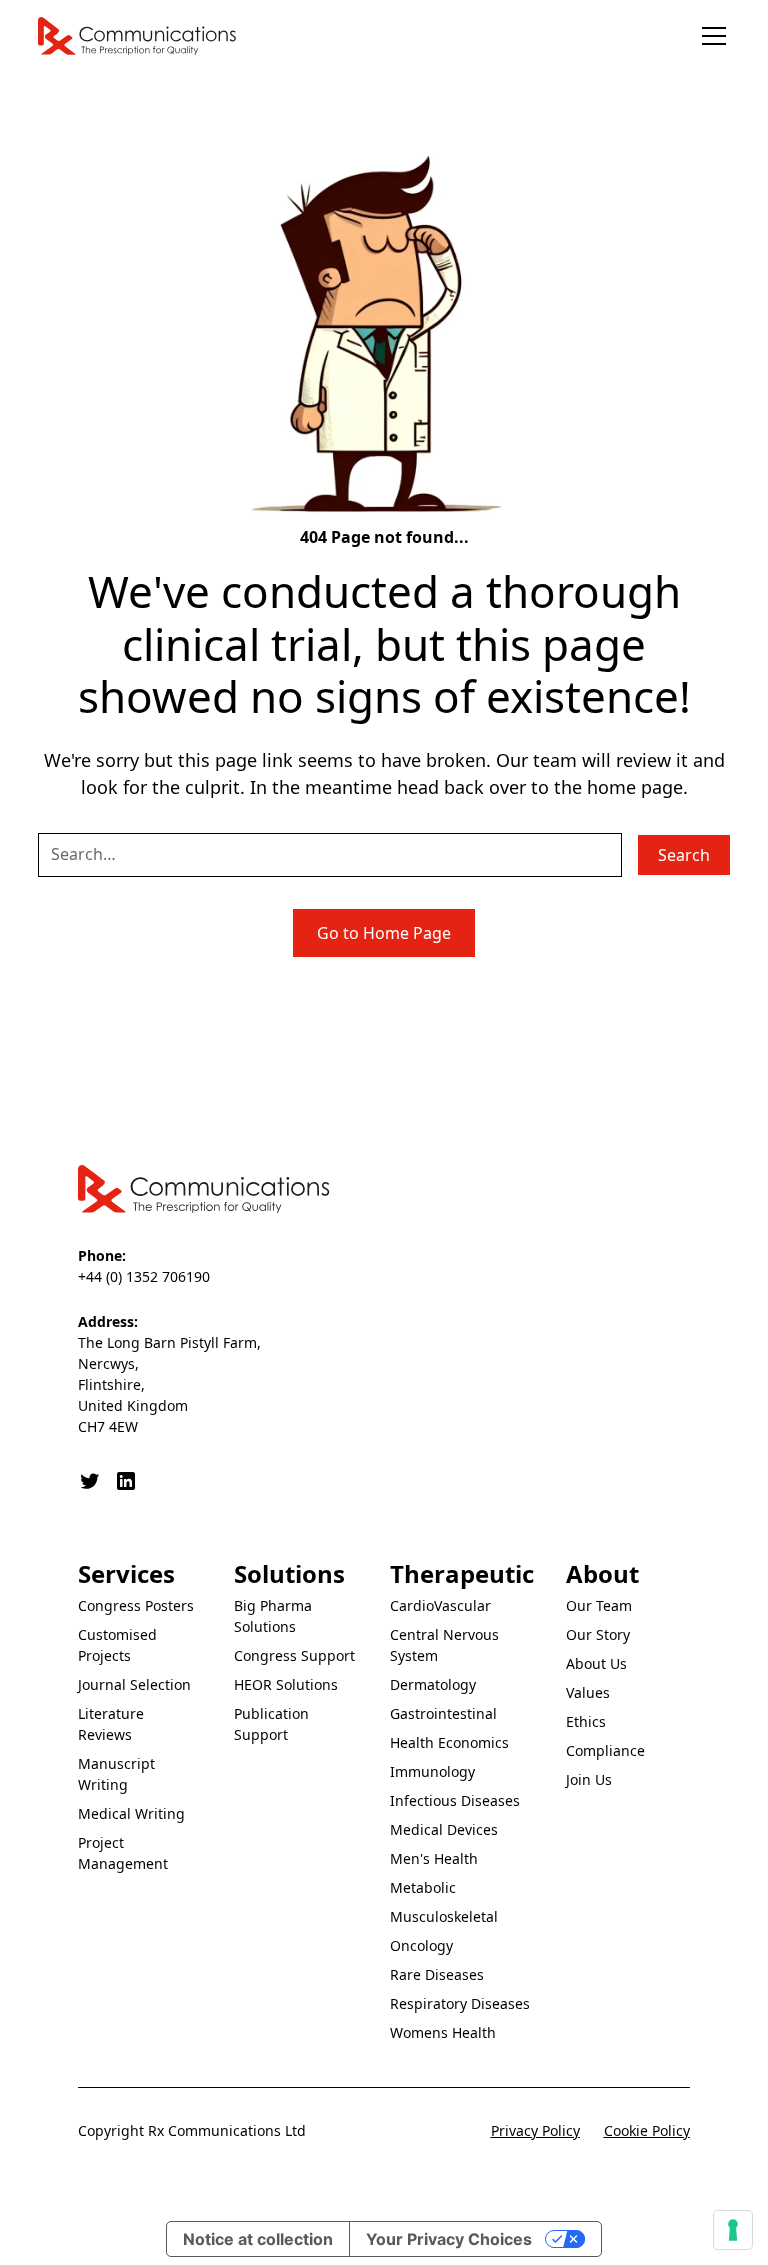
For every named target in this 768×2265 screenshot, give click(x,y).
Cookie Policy (647, 2130)
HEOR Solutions (286, 1684)
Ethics (586, 1721)
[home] (138, 36)
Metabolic (423, 1887)
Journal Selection (134, 1684)
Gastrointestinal (443, 1713)
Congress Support (294, 1655)
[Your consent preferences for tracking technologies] (733, 2230)
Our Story (598, 1634)
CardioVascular (440, 1605)
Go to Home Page (384, 933)
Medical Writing (131, 1813)
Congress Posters (136, 1605)
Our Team (599, 1605)
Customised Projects (117, 1645)
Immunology (432, 1771)
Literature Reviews (111, 1724)
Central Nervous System (444, 1645)
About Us (596, 1663)
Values (588, 1692)
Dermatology (433, 1684)
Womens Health (443, 2032)
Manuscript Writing (116, 1774)
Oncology (421, 1945)
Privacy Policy (535, 2130)
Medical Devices (444, 1829)
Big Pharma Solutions (273, 1616)
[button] (710, 36)
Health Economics (449, 1742)
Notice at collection (258, 2239)
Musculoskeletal (444, 1916)
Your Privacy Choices (449, 2239)
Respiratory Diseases (460, 2003)
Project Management (123, 1853)
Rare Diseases (437, 1974)
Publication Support (271, 1724)
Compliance (605, 1750)
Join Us (589, 1779)
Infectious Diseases (455, 1800)
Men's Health (434, 1858)
